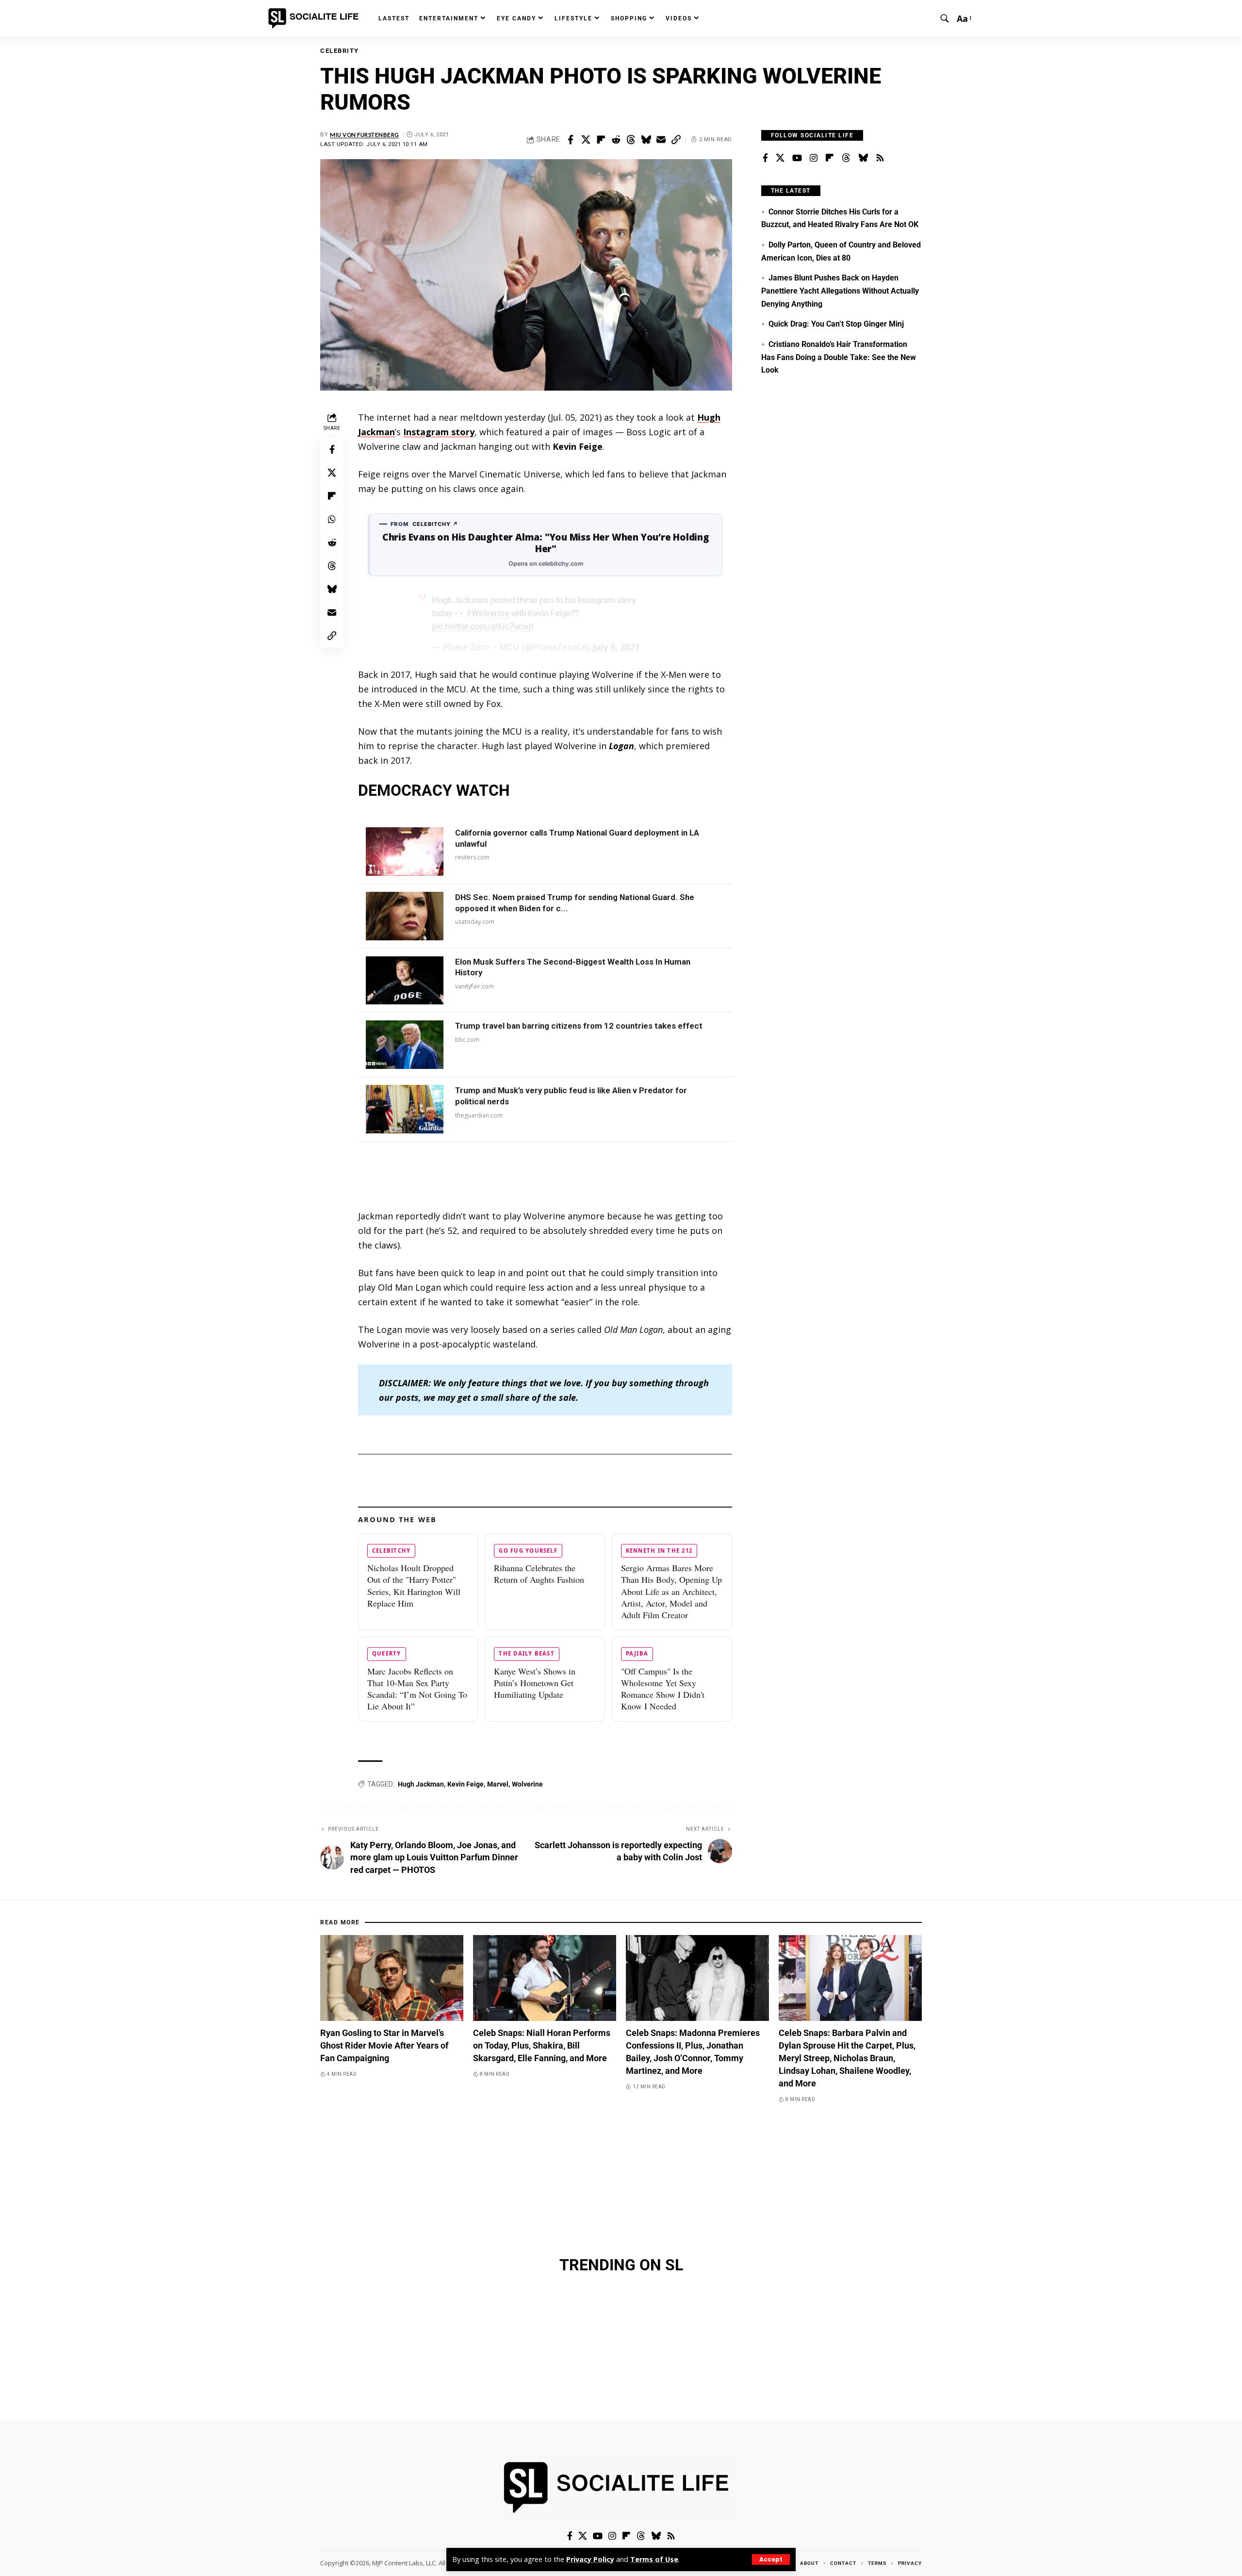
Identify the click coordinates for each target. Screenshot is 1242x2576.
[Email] (661, 140)
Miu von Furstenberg (365, 135)
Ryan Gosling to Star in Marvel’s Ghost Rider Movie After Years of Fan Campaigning (384, 2045)
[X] (780, 158)
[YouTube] (797, 158)
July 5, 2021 (616, 647)
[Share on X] (586, 140)
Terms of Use (654, 2559)
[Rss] (880, 158)
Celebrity (340, 51)
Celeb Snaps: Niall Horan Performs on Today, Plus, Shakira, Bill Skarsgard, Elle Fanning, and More (542, 2045)
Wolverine (527, 1784)
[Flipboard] (830, 158)
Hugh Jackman (421, 1784)
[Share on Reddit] (616, 140)
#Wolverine (488, 613)
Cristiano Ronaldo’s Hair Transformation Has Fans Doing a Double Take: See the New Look (839, 357)
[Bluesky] (863, 158)
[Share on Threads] (631, 140)
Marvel (498, 1784)
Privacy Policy (590, 2559)
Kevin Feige (466, 1784)
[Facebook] (765, 158)
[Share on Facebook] (571, 140)
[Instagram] (814, 158)
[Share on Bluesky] (646, 140)
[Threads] (846, 158)
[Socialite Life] (315, 18)
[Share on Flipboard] (601, 140)
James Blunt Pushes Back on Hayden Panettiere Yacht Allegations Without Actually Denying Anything (840, 291)
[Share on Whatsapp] (332, 519)
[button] (771, 2560)
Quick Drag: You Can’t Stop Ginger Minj (836, 324)
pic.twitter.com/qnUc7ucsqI (482, 626)
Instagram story (439, 432)
